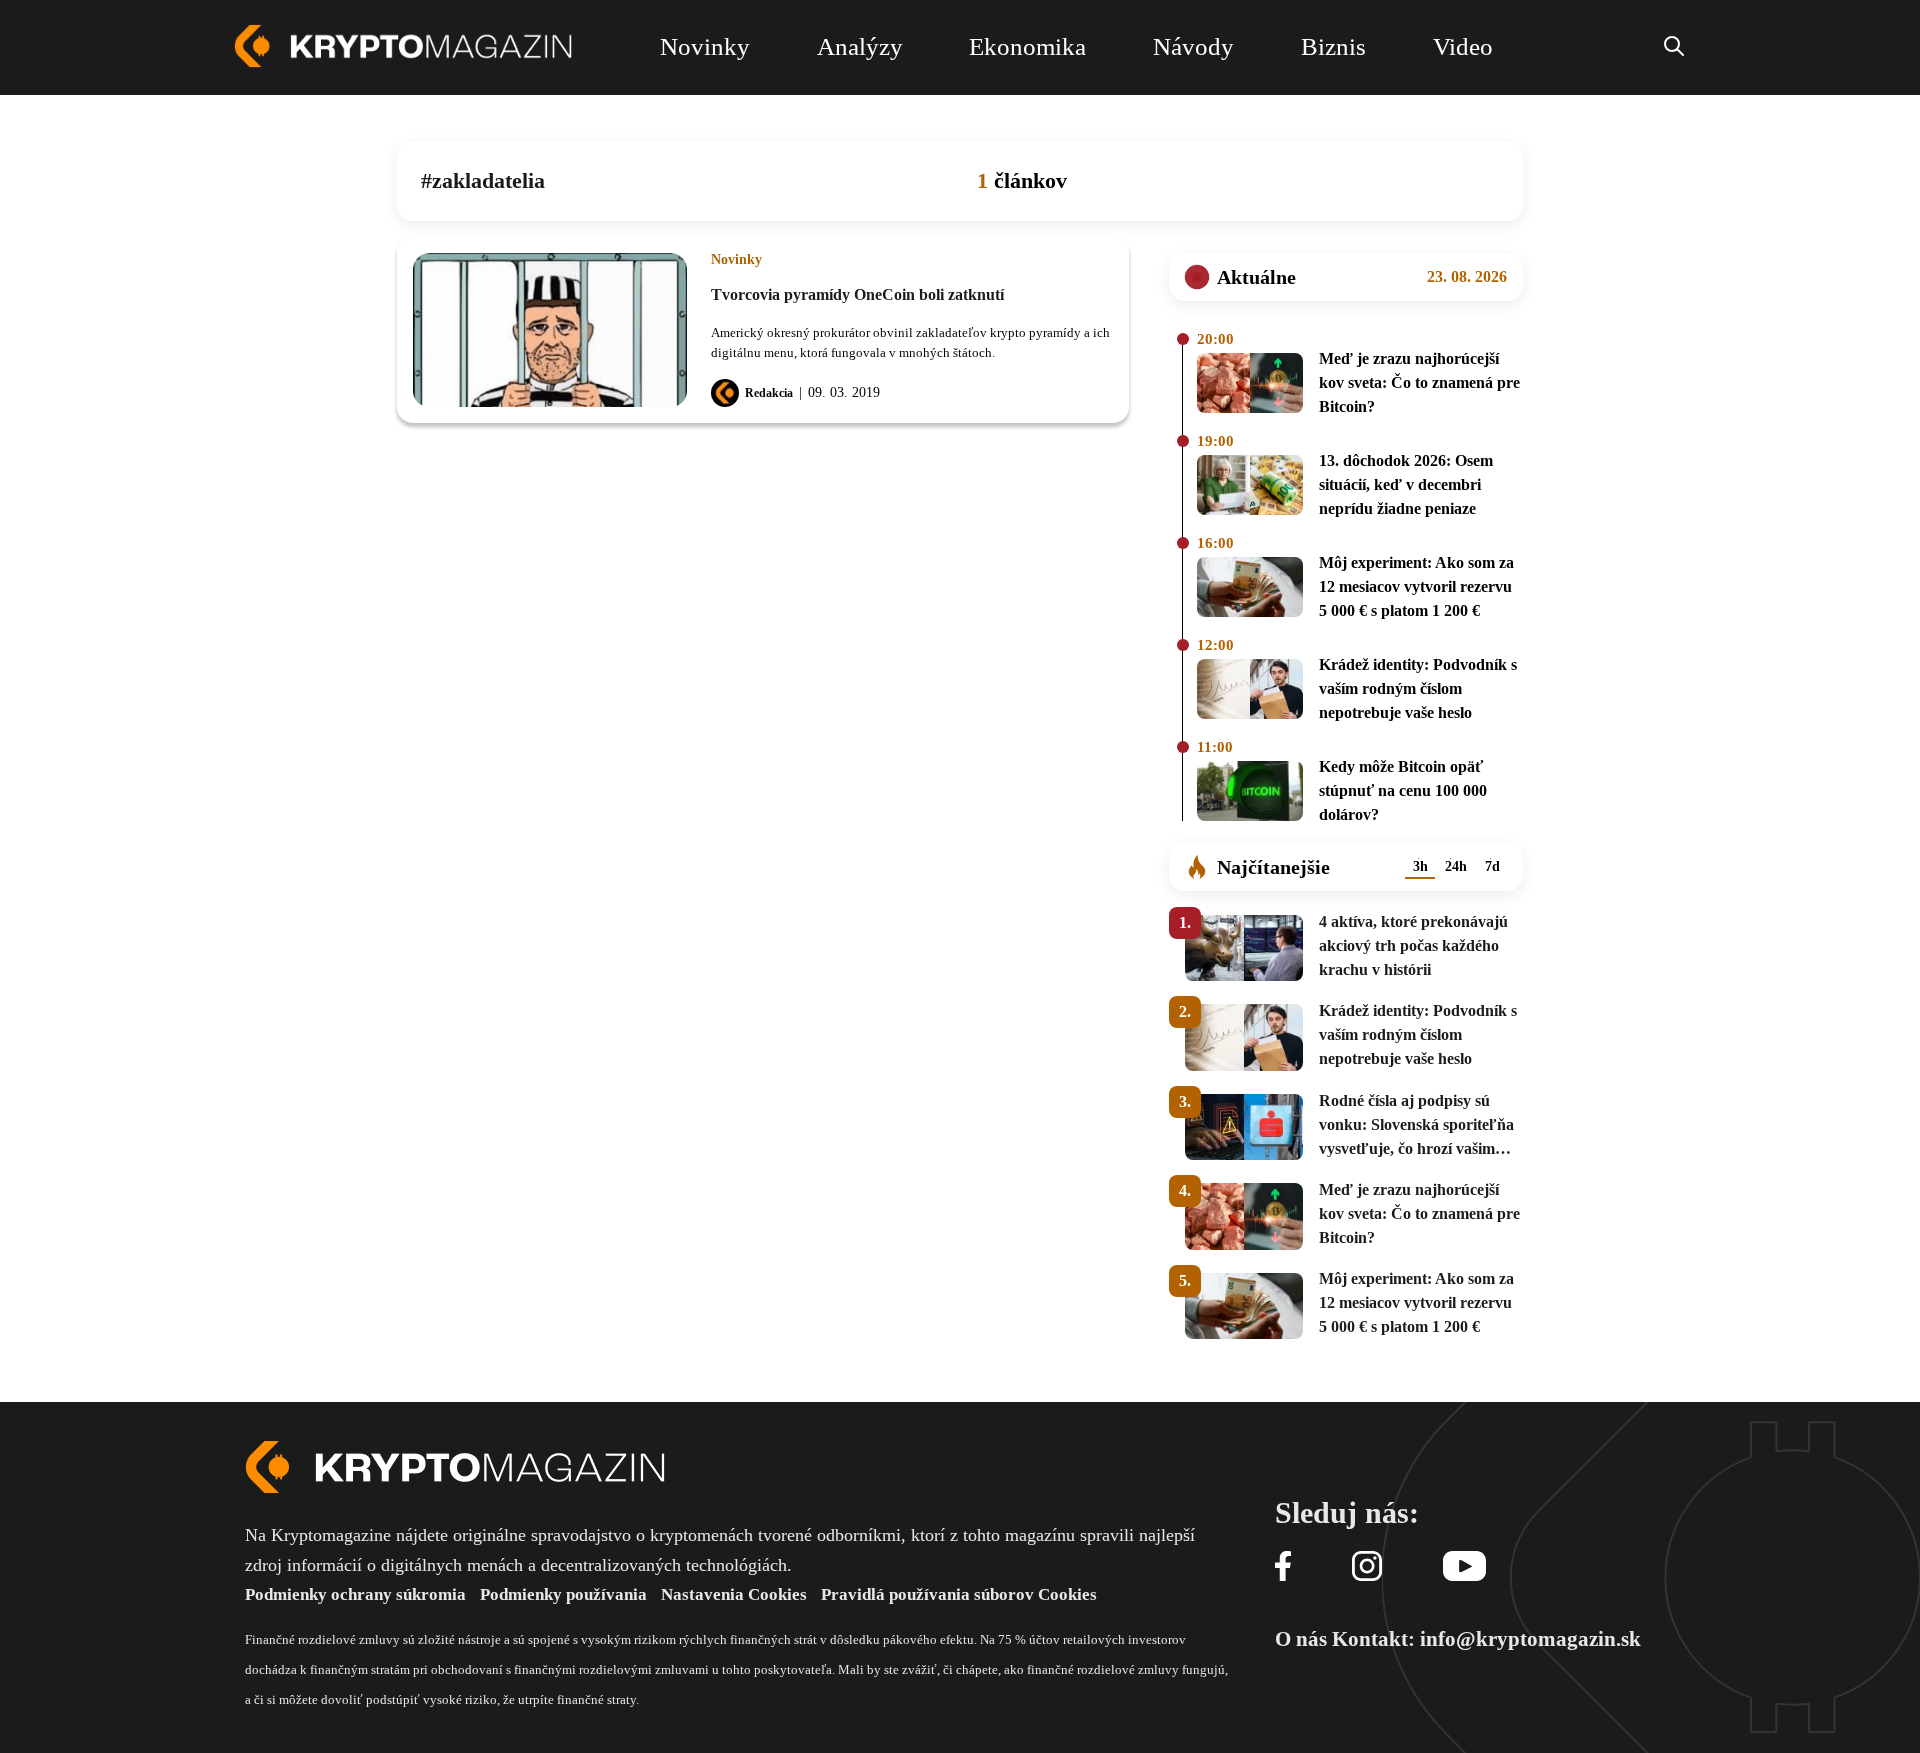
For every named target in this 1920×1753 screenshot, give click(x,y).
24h (1456, 866)
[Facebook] (1283, 1567)
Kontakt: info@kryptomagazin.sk (1486, 1639)
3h (1420, 866)
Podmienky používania (563, 1594)
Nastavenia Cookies (734, 1594)
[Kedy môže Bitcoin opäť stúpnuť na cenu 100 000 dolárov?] (1250, 794)
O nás (1301, 1639)
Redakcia (769, 393)
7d (1492, 866)
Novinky (736, 260)
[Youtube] (1464, 1567)
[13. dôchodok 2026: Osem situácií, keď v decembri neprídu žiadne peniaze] (1250, 488)
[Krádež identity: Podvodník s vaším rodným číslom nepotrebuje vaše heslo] (1250, 692)
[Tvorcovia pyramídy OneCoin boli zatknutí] (550, 330)
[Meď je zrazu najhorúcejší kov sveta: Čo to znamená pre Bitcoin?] (1250, 386)
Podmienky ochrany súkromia (355, 1594)
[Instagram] (1367, 1567)
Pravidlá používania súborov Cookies (959, 1594)
